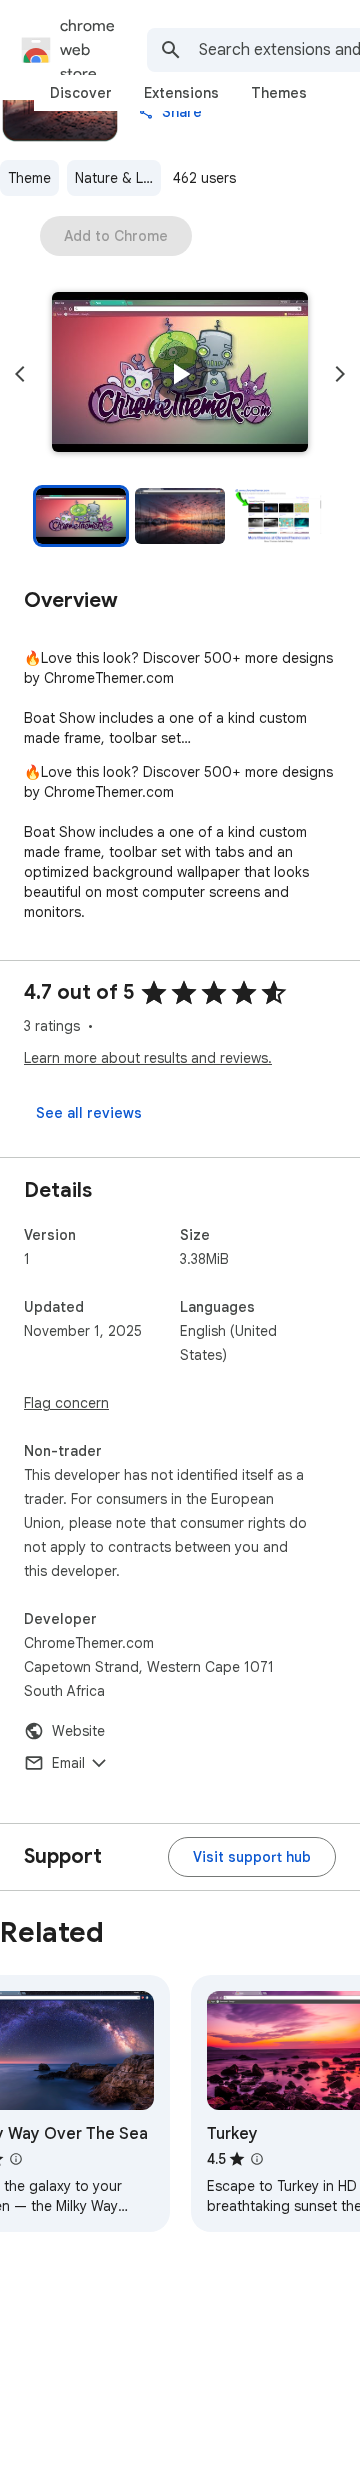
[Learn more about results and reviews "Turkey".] (257, 2159)
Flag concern (66, 1403)
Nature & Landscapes (118, 178)
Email (68, 1763)
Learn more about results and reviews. (148, 1058)
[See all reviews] (89, 1113)
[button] (180, 374)
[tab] (81, 93)
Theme (29, 178)
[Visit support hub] (252, 1857)
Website (78, 1731)
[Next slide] (340, 374)
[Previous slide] (20, 374)
